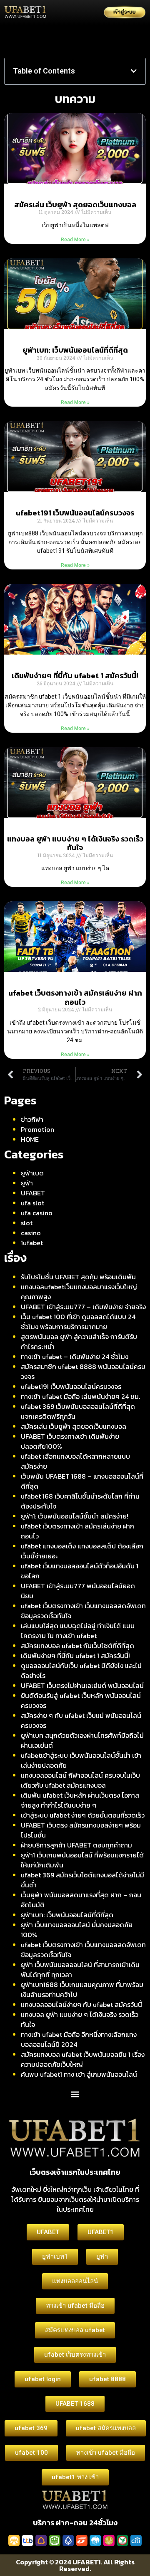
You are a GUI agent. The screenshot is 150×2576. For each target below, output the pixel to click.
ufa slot (32, 1203)
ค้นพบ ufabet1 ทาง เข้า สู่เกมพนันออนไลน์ (79, 2074)
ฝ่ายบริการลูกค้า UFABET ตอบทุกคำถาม (76, 1845)
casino (31, 1233)
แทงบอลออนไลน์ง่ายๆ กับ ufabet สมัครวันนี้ (81, 2004)
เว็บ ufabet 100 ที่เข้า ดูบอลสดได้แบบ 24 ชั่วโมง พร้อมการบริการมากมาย (78, 1322)
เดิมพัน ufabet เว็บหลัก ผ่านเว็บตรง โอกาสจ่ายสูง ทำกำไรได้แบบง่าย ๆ (80, 1800)
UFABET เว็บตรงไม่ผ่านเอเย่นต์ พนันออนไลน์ (82, 1685)
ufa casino (37, 1213)
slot (27, 1223)
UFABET (33, 1193)
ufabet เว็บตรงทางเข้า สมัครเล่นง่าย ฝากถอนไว (75, 997)
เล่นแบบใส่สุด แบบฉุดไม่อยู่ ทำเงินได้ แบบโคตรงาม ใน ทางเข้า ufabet (78, 1631)
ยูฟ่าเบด (32, 1173)
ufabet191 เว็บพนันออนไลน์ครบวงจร (75, 513)
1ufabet (32, 1243)
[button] (134, 71)
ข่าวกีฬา (32, 1119)
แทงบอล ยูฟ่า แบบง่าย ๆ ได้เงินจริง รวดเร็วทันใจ (75, 843)
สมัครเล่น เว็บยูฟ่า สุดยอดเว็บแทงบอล (75, 205)
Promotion (37, 1129)
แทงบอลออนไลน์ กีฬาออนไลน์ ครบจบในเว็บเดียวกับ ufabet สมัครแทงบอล (80, 1780)
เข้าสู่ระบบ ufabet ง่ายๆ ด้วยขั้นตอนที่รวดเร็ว (83, 1815)
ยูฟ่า (27, 1183)
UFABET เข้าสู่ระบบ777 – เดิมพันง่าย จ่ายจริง (83, 1307)
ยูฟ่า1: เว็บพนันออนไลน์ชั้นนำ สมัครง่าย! (75, 1516)
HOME (30, 1139)
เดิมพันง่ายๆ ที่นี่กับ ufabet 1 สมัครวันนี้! (75, 676)
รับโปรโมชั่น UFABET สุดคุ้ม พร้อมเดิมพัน (78, 1277)
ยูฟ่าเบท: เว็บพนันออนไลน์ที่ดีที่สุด (75, 350)
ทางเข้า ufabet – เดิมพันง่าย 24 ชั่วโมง (75, 1357)
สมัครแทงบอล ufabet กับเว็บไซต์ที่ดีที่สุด (77, 1646)
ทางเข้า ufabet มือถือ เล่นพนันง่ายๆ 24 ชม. (80, 1396)
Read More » (75, 240)
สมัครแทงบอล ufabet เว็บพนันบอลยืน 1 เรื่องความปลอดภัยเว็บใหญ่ (83, 2059)
